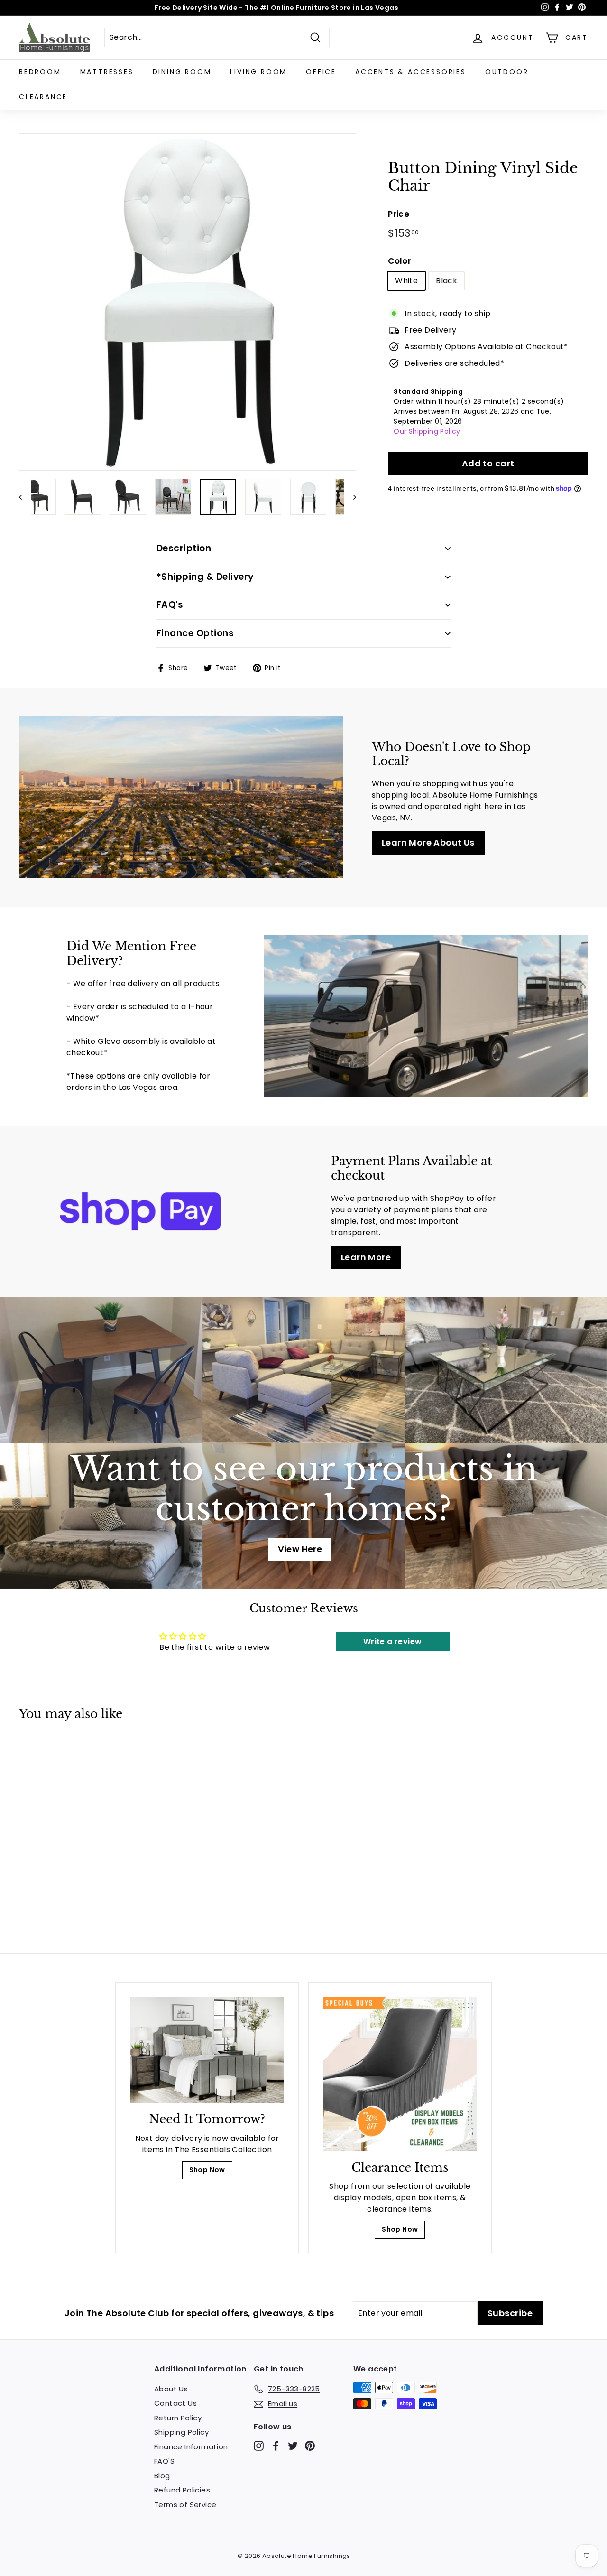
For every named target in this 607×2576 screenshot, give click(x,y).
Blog (162, 2476)
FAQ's (170, 605)
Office (321, 72)
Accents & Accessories (411, 72)
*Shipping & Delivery (205, 577)
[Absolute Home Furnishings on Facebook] (276, 2445)
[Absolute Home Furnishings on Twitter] (293, 2445)
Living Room (258, 72)
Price (399, 214)
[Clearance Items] (400, 2074)
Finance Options (195, 633)
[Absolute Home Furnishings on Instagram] (259, 2445)
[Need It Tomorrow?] (207, 2050)
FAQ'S (164, 2461)
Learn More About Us (428, 842)
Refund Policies (182, 2490)
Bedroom (40, 72)
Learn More (366, 1257)
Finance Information (191, 2447)
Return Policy (178, 2418)
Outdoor (507, 72)
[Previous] (25, 497)
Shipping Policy (181, 2432)
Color (400, 261)
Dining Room (182, 72)
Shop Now (207, 2170)
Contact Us (175, 2403)
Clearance (43, 97)
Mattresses (107, 72)
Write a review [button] (393, 1641)
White (406, 281)
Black (446, 281)
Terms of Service (185, 2505)
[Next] (350, 497)
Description (184, 548)
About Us (171, 2389)
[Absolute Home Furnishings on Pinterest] (310, 2445)
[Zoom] (188, 302)
